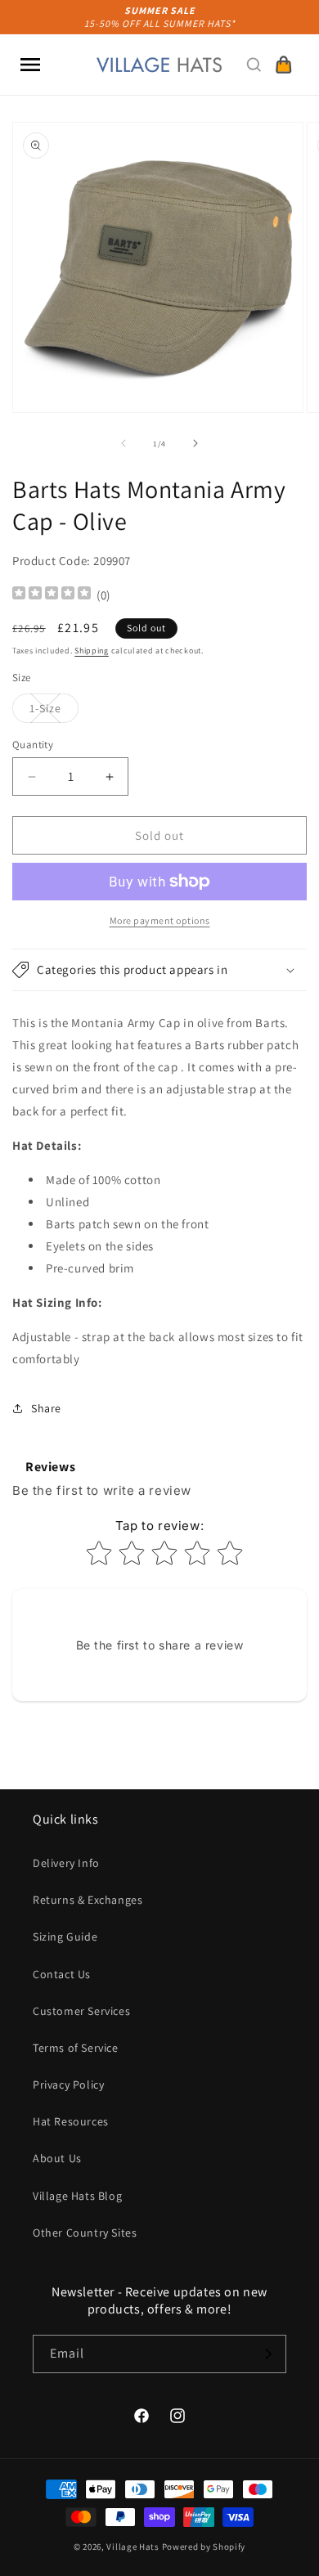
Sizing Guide (65, 1936)
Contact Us (62, 1974)
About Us (57, 2158)
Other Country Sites (85, 2233)
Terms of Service (76, 2048)
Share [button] (46, 1408)
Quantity (33, 745)
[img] (52, 595)
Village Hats (133, 2547)
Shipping (92, 651)
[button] (30, 65)
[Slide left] (124, 443)
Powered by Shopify (204, 2547)
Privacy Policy (68, 2085)
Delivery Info (66, 1863)
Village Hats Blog (77, 2196)
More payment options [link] (160, 920)
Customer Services (81, 2011)
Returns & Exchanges (88, 1900)
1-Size (54, 711)
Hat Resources (71, 2121)
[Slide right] (195, 443)
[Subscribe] (267, 2354)
